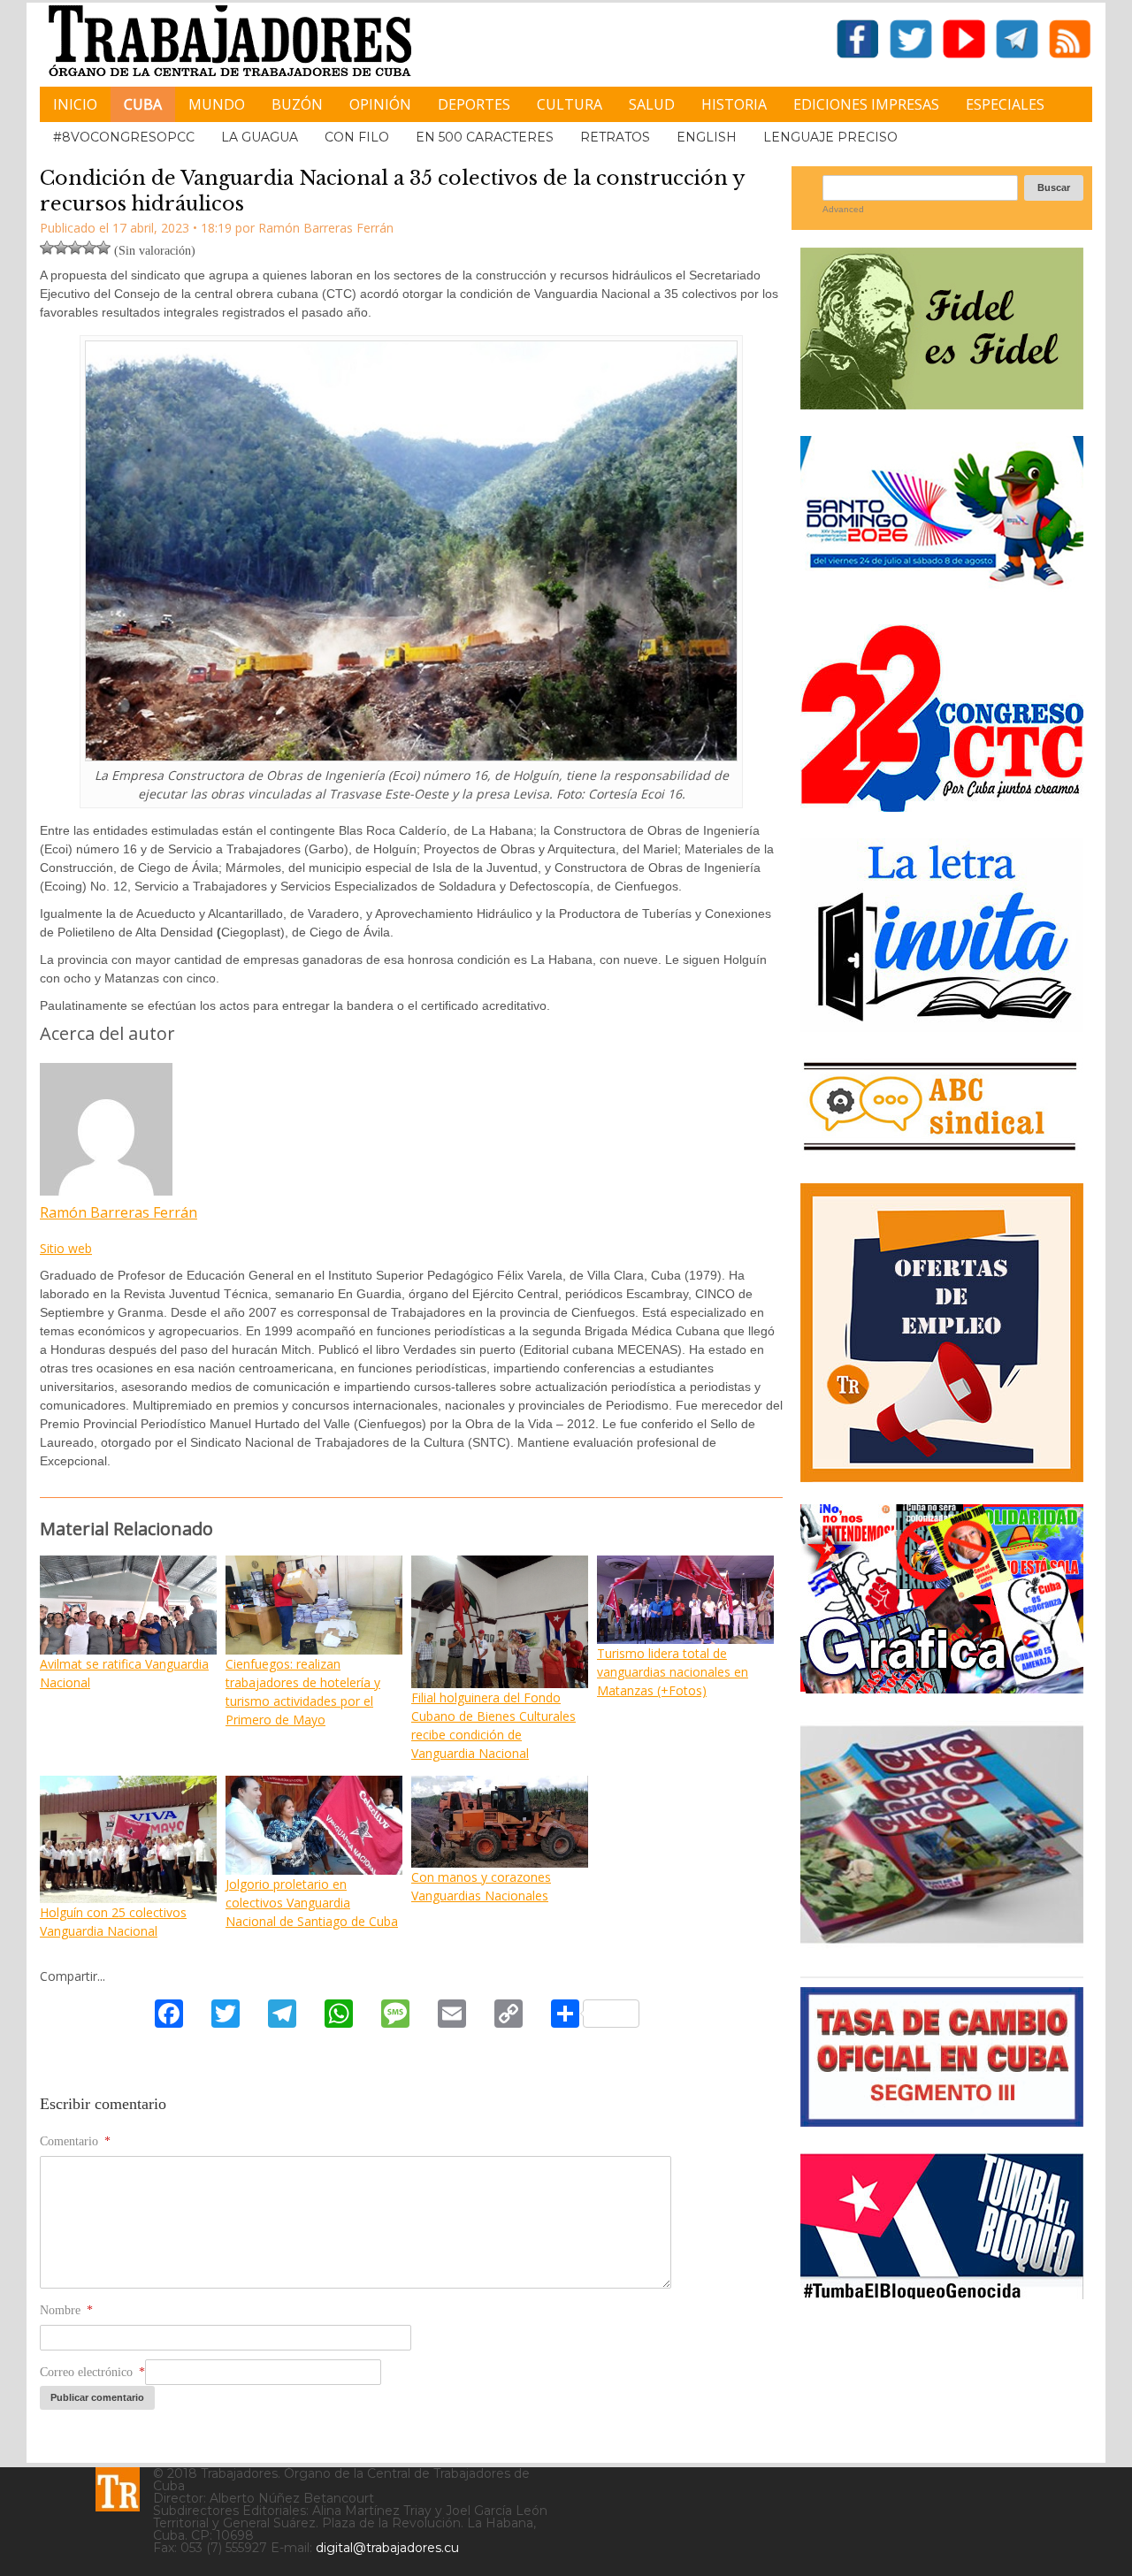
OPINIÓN (380, 104)
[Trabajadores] (118, 2489)
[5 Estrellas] (103, 248)
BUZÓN (297, 104)
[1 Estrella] (47, 248)
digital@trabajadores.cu (387, 2548)
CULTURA (570, 104)
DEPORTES (474, 104)
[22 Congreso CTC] (942, 805)
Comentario (75, 2141)
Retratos (615, 137)
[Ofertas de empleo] (942, 1333)
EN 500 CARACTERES (485, 137)
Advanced (843, 209)
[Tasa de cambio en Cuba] (942, 2120)
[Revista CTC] (942, 1943)
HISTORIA (734, 104)
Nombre (66, 2310)
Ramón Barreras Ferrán (119, 1212)
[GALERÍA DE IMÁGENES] (942, 1687)
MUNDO (217, 104)
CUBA (143, 104)
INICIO (75, 104)
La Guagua (260, 137)
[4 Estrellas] (89, 248)
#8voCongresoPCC (124, 137)
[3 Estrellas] (75, 248)
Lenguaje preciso (830, 137)
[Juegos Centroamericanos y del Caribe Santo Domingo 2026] (942, 591)
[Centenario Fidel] (942, 403)
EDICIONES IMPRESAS (866, 104)
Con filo (357, 137)
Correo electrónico (92, 2372)
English (707, 137)
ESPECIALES (1005, 104)
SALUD (652, 104)
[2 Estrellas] (61, 248)
